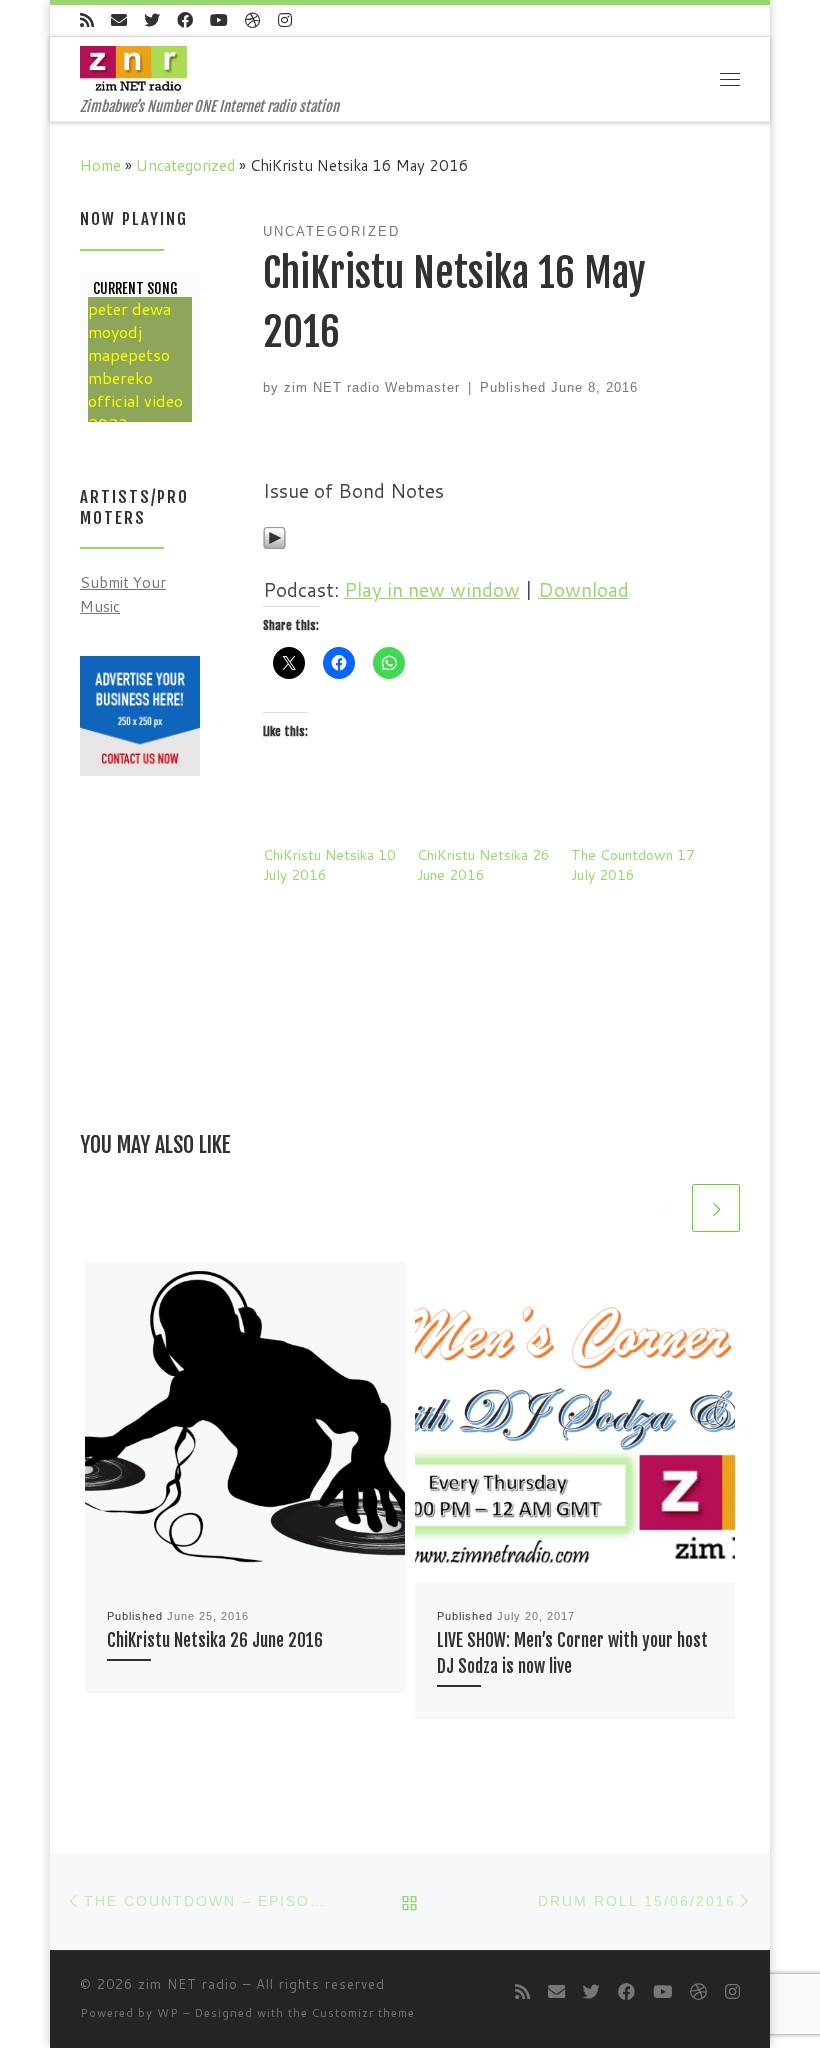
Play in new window (432, 589)
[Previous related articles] (664, 1208)
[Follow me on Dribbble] (253, 20)
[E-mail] (119, 20)
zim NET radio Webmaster (372, 387)
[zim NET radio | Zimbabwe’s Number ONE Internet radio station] (133, 67)
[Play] (274, 535)
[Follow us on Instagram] (285, 20)
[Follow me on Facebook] (185, 20)
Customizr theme (363, 2013)
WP (168, 2013)
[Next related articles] (716, 1208)
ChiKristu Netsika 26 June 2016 (483, 865)
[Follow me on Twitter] (152, 20)
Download (583, 589)
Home (100, 165)
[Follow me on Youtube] (219, 20)
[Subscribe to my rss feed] (87, 20)
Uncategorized (185, 165)
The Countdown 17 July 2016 (633, 865)
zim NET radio (188, 1984)
